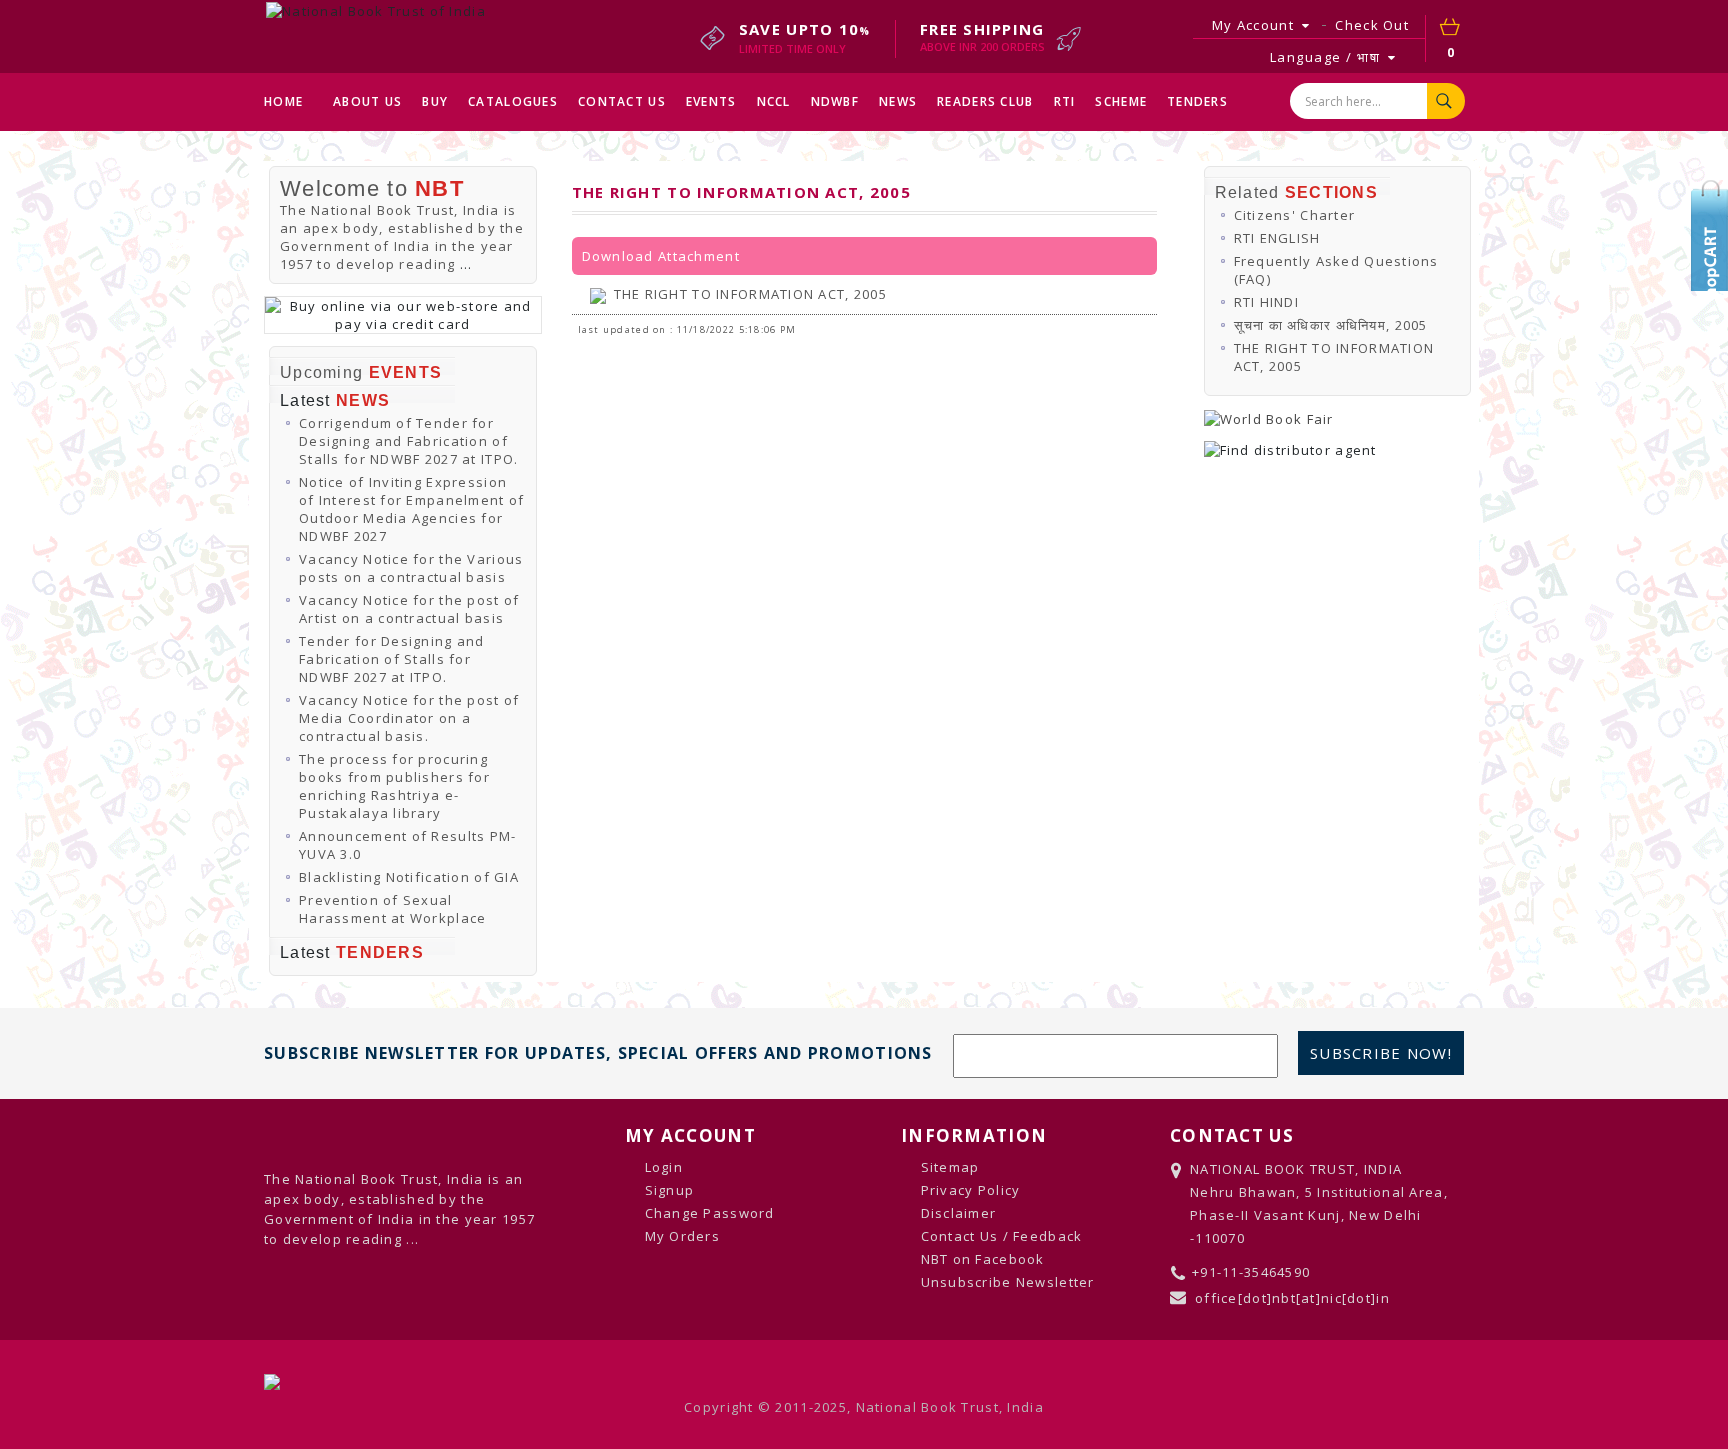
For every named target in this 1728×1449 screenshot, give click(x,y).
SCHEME (1121, 101)
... (466, 264)
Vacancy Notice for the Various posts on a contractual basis (411, 568)
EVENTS (711, 101)
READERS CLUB (985, 101)
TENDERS (1197, 101)
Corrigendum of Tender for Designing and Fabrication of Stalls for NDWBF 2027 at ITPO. (408, 441)
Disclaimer (959, 1213)
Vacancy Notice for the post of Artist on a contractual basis (409, 609)
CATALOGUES (513, 101)
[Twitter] (1713, 225)
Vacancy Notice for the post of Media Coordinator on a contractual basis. (409, 718)
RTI (1065, 101)
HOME (283, 101)
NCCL (774, 101)
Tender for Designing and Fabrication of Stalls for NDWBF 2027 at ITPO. (392, 659)
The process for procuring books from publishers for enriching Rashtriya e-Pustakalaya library (394, 786)
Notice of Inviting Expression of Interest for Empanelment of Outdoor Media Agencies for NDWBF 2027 (411, 509)
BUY (435, 101)
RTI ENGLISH (1277, 238)
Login (664, 1167)
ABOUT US (367, 101)
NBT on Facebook (983, 1259)
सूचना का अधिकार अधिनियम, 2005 (1331, 325)
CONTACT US (622, 101)
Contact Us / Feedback (1002, 1236)
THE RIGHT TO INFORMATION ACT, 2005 (751, 294)
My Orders (683, 1236)
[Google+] (1713, 285)
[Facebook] (1713, 255)
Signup (670, 1190)
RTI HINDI (1267, 302)
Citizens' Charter (1295, 215)
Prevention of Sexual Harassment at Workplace (392, 909)
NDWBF (835, 101)
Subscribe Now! (1381, 1053)
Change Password (710, 1213)
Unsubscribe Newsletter (1008, 1282)
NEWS (898, 101)
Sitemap (950, 1167)
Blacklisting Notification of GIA (409, 877)
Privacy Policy (971, 1190)
